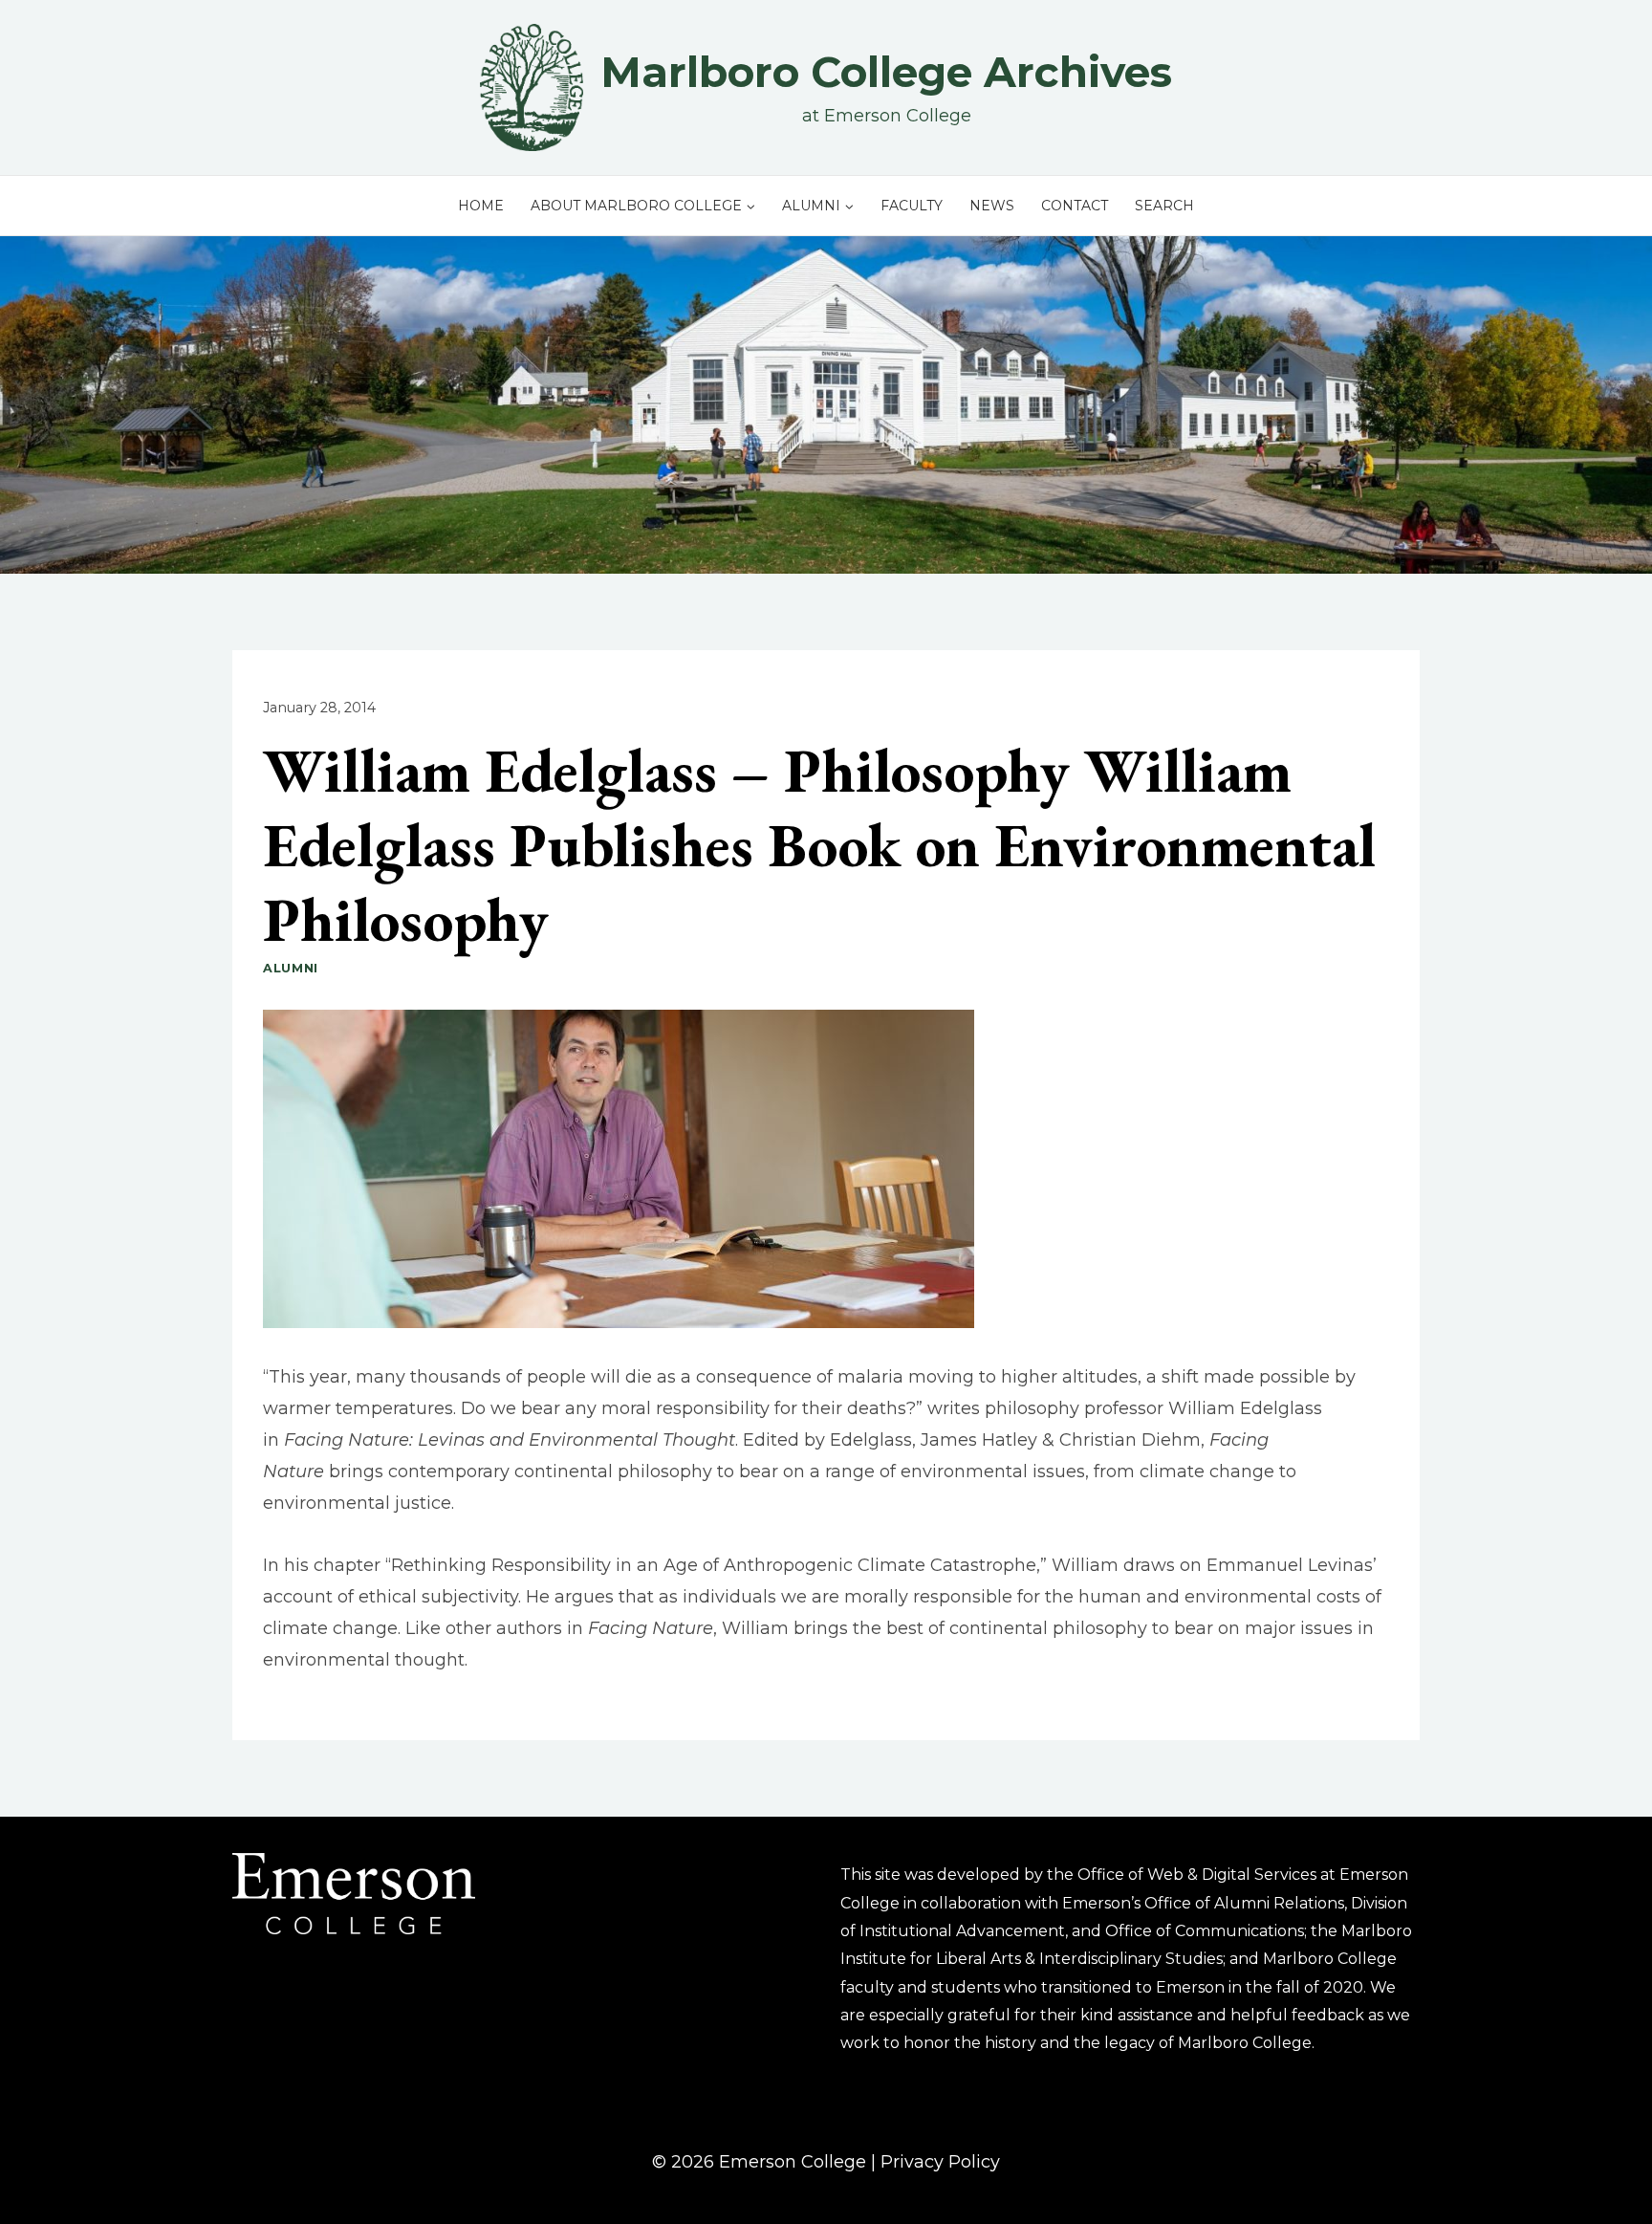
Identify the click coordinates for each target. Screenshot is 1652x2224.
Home (481, 206)
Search (1164, 206)
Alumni (291, 968)
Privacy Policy (940, 2162)
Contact (1075, 206)
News (992, 206)
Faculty (912, 206)
